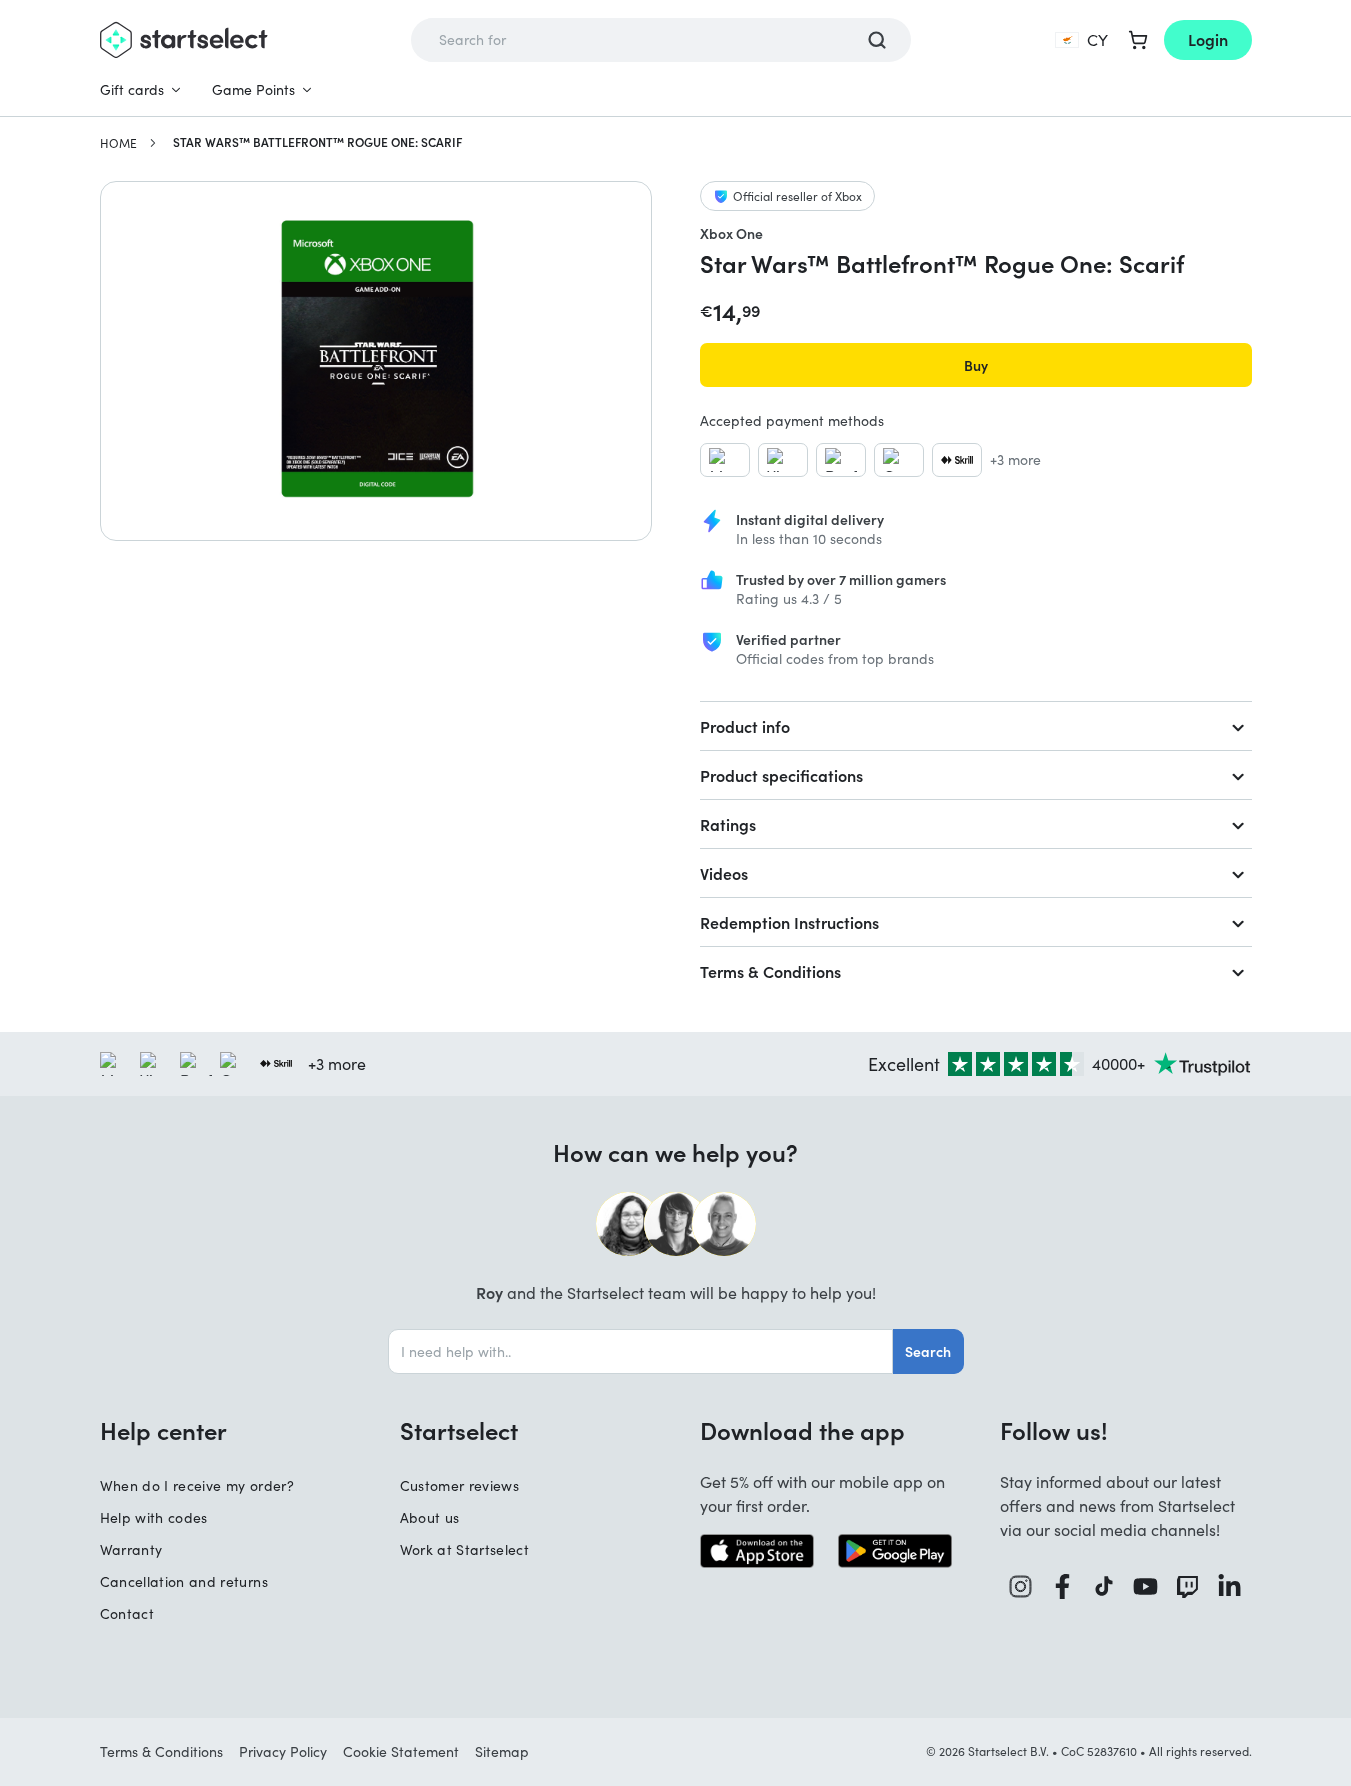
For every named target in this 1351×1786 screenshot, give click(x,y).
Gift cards (132, 89)
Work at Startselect (465, 1549)
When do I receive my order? (197, 1485)
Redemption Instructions (789, 922)
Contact (127, 1613)
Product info (745, 726)
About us (430, 1517)
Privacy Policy (283, 1751)
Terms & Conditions (770, 971)
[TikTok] (1104, 1586)
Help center (163, 1430)
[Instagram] (1021, 1586)
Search (928, 1351)
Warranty (131, 1549)
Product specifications (781, 775)
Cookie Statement (401, 1751)
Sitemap (502, 1751)
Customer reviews (460, 1485)
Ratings (728, 824)
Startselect (459, 1430)
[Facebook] (1063, 1586)
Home (118, 143)
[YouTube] (1146, 1586)
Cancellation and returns (184, 1581)
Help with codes (154, 1517)
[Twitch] (1188, 1586)
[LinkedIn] (1230, 1586)
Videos (724, 873)
